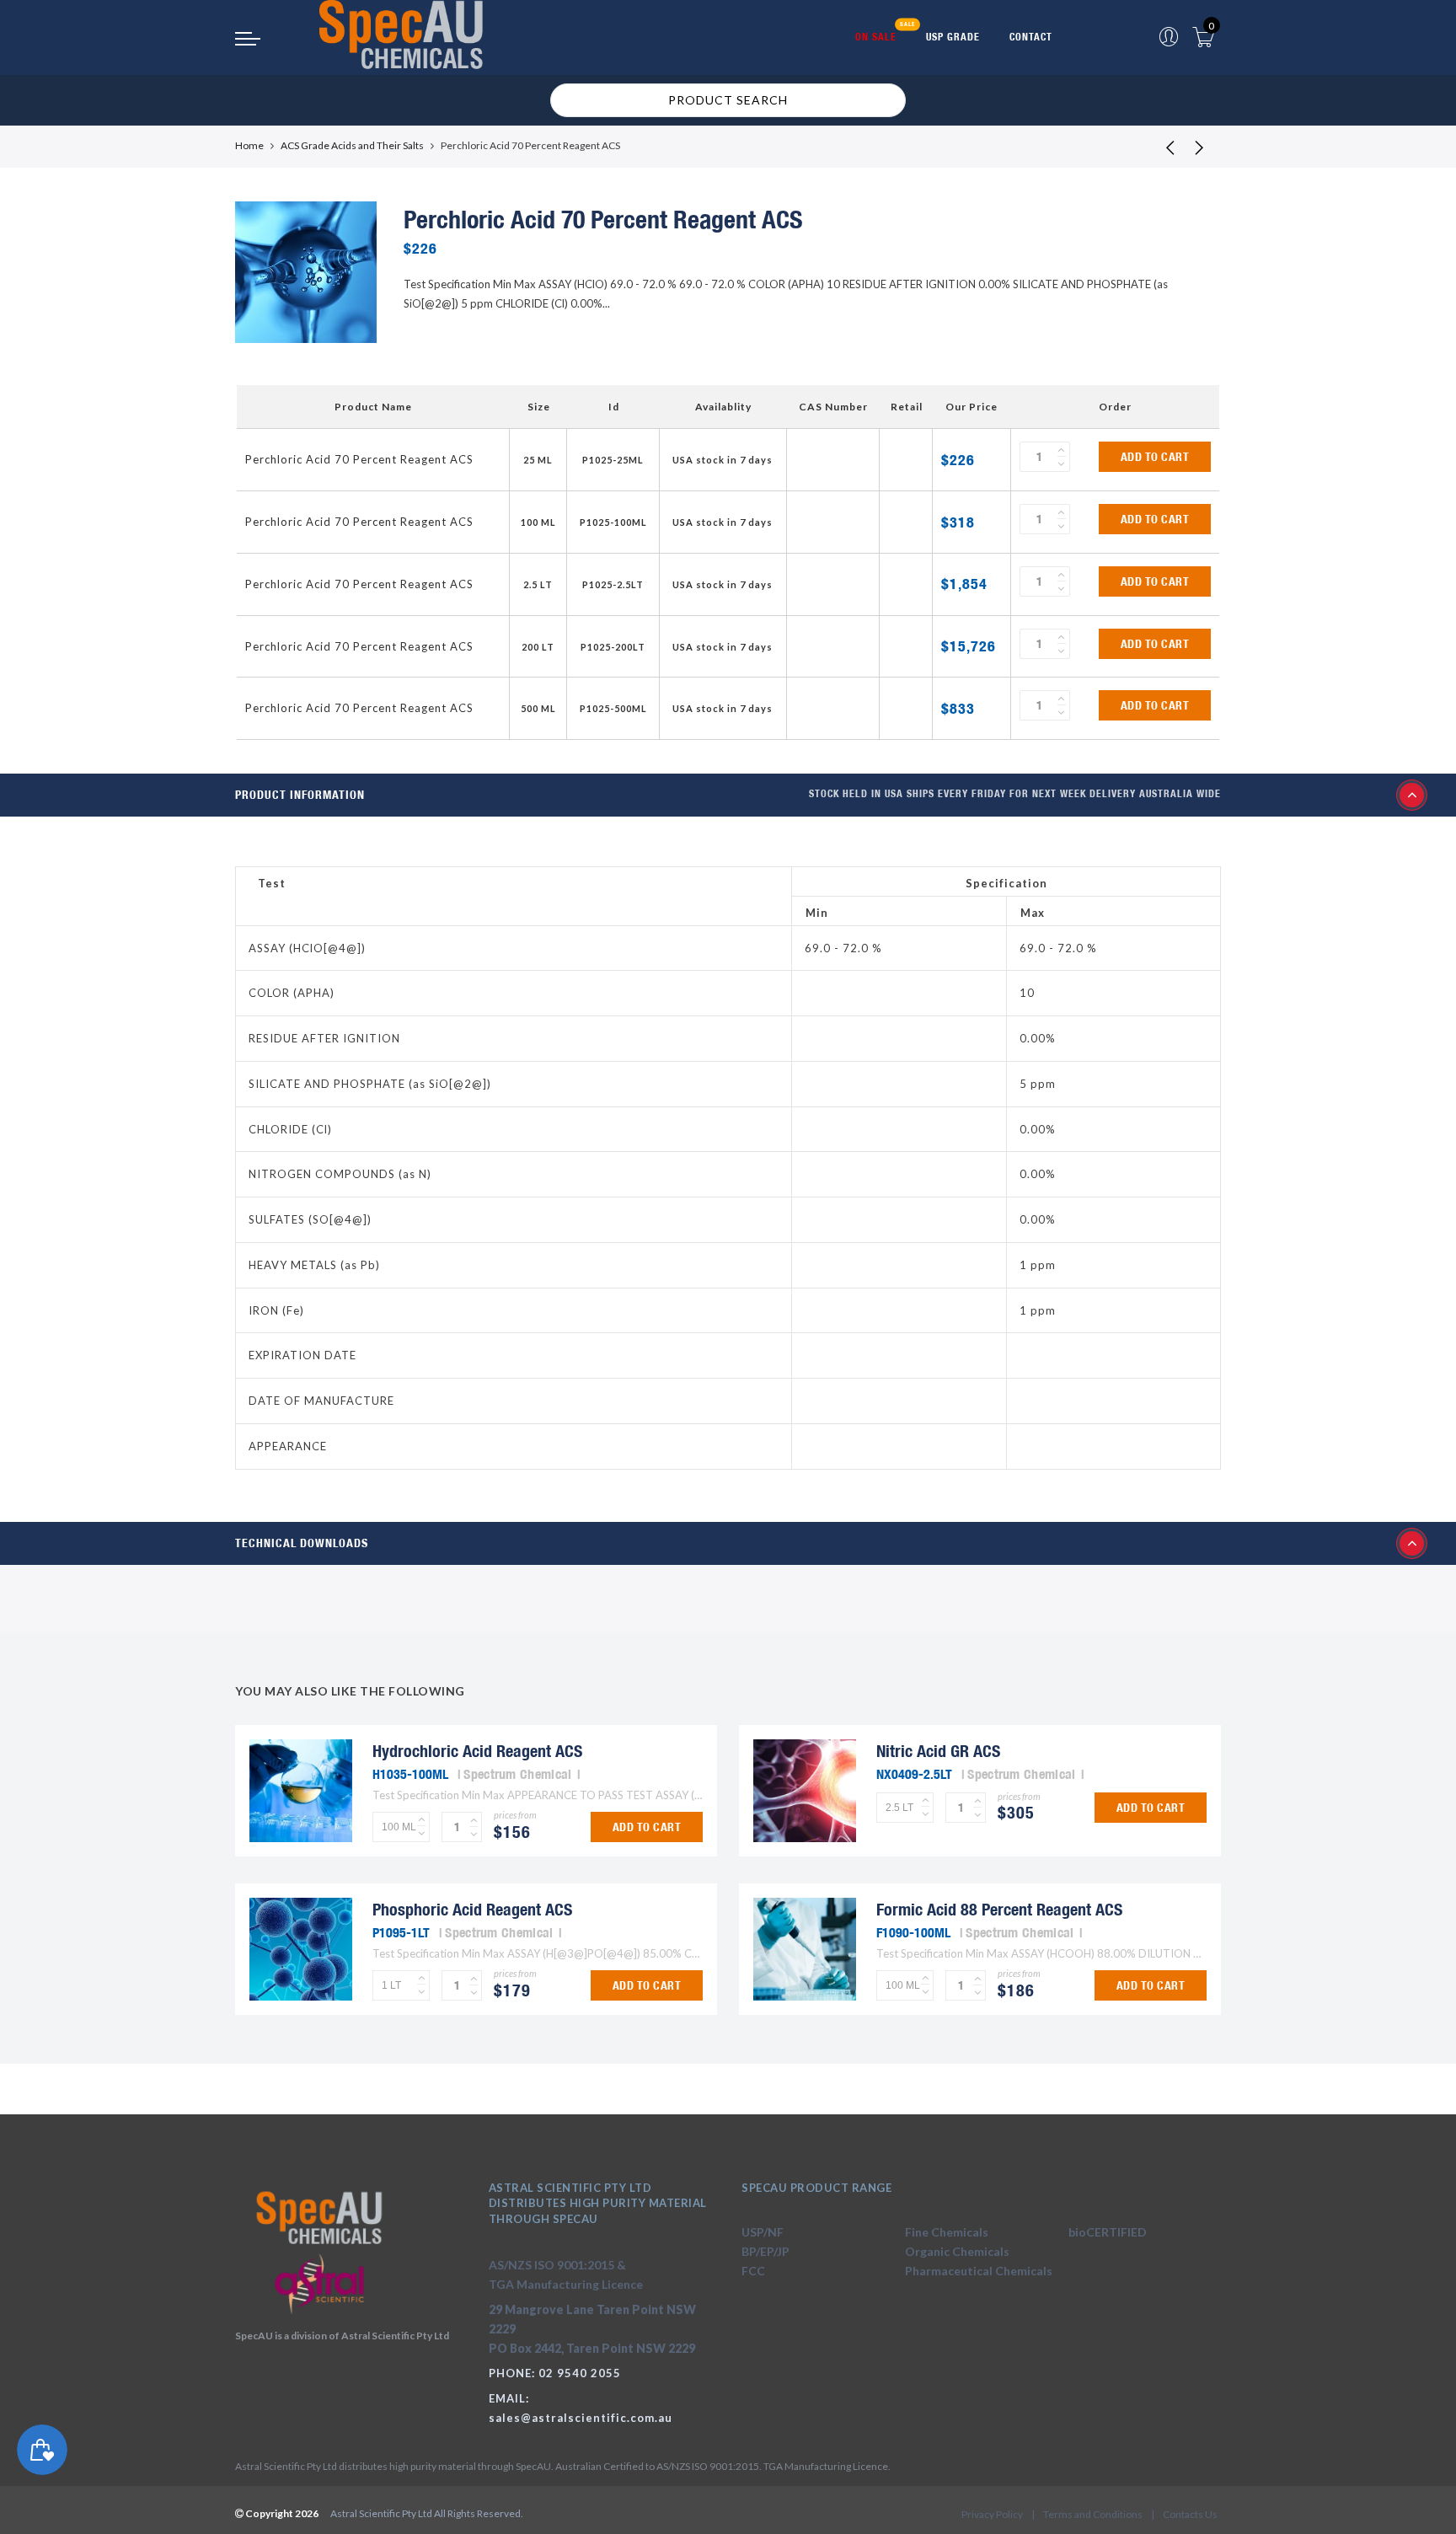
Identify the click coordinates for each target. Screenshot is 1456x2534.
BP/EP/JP (765, 2251)
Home (249, 145)
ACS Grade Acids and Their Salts (352, 145)
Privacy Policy (992, 2514)
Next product (1200, 147)
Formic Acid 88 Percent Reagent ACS (999, 1909)
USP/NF (763, 2232)
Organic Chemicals (957, 2251)
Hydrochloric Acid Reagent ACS (477, 1751)
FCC (753, 2271)
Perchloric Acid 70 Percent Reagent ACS (359, 459)
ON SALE (876, 37)
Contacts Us (1190, 2514)
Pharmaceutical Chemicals (979, 2271)
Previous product (1158, 147)
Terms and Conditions (1093, 2514)
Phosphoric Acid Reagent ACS (472, 1909)
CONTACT (1031, 37)
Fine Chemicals (947, 2232)
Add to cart (1155, 457)
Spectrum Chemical (517, 1774)
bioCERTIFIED (1108, 2232)
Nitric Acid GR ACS (938, 1751)
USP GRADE (953, 37)
